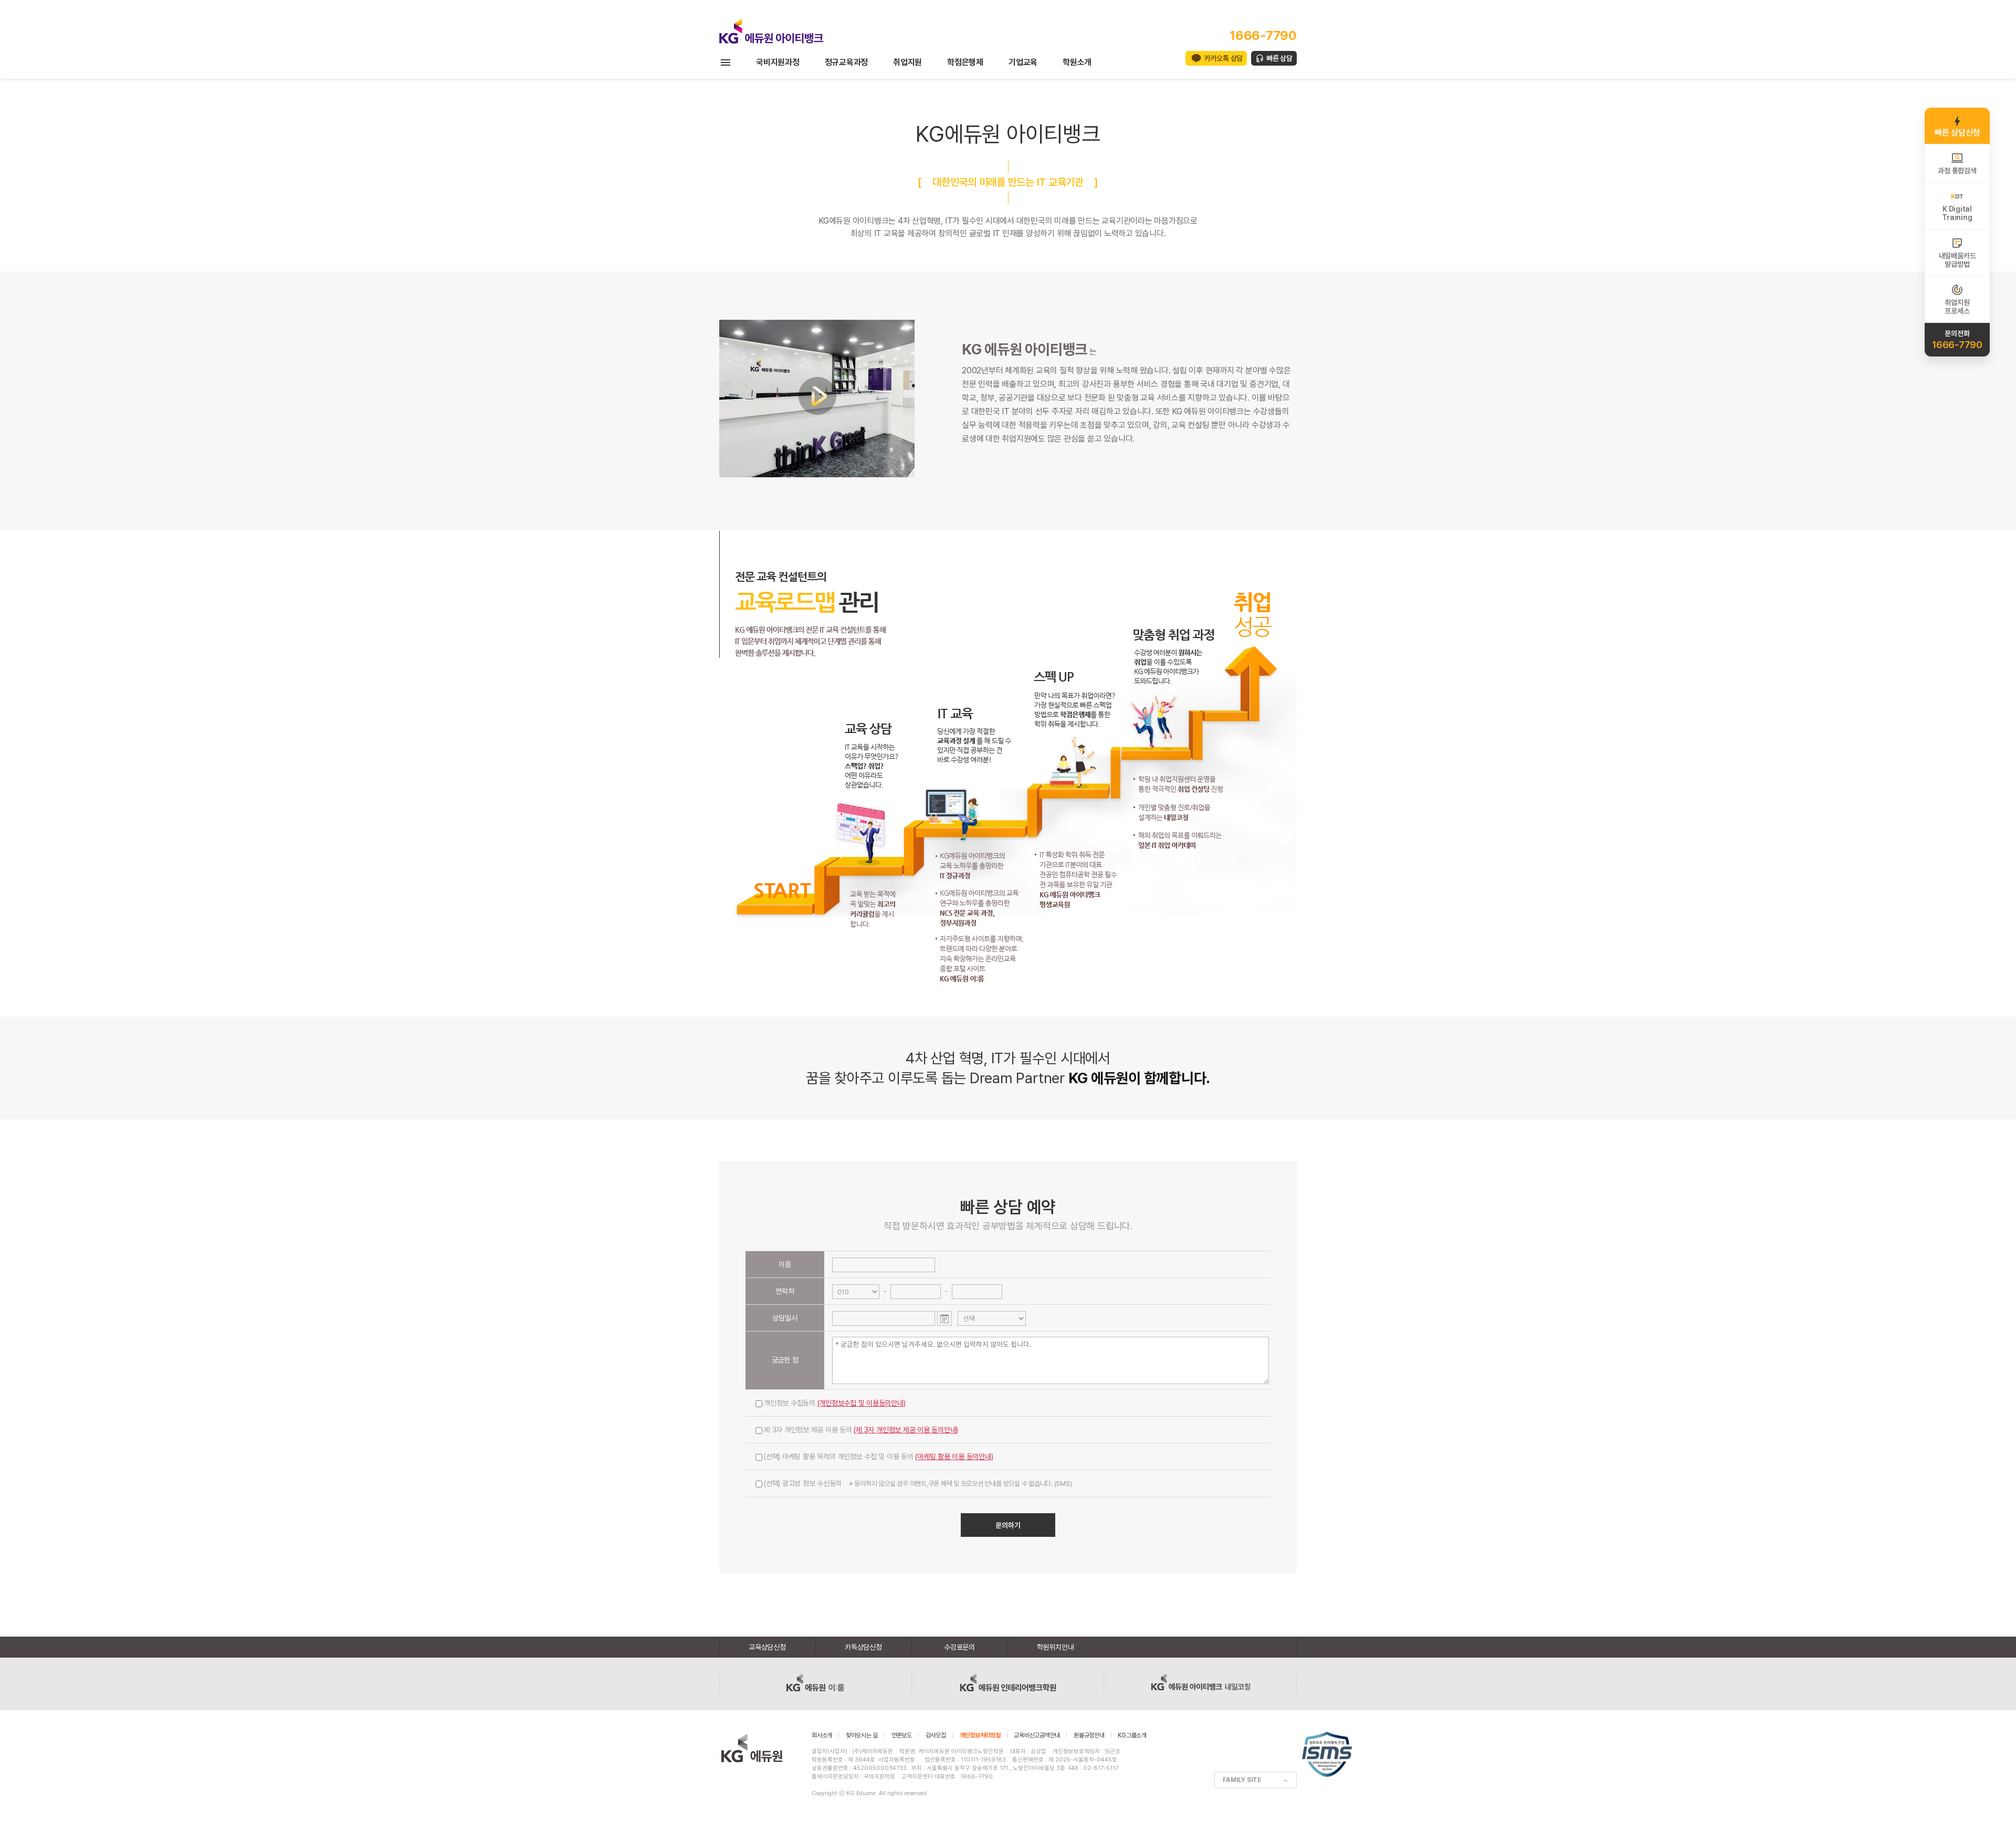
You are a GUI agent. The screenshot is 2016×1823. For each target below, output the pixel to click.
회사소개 (822, 1735)
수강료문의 (959, 1647)
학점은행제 (965, 62)
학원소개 (1077, 62)
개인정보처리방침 (980, 1735)
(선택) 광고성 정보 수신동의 (918, 1483)
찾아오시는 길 (862, 1735)
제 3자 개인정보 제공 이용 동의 (861, 1430)
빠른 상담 (1279, 58)
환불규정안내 (1089, 1735)
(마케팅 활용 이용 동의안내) (954, 1457)
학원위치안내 (1056, 1647)
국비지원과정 (778, 62)
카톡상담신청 (863, 1647)
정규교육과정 (847, 62)
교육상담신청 (767, 1647)
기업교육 (1023, 62)
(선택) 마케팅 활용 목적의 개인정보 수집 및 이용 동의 (879, 1457)
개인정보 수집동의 (835, 1403)
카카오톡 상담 (1224, 58)
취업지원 (907, 62)
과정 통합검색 (1957, 171)
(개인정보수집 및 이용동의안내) (862, 1403)
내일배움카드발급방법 (1957, 260)
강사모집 (936, 1735)
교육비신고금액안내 (1037, 1735)
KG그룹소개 (1132, 1735)
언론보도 (902, 1735)
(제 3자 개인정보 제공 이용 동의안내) (906, 1430)
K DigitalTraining (1957, 213)
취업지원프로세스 (1957, 307)
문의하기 (1008, 1525)
